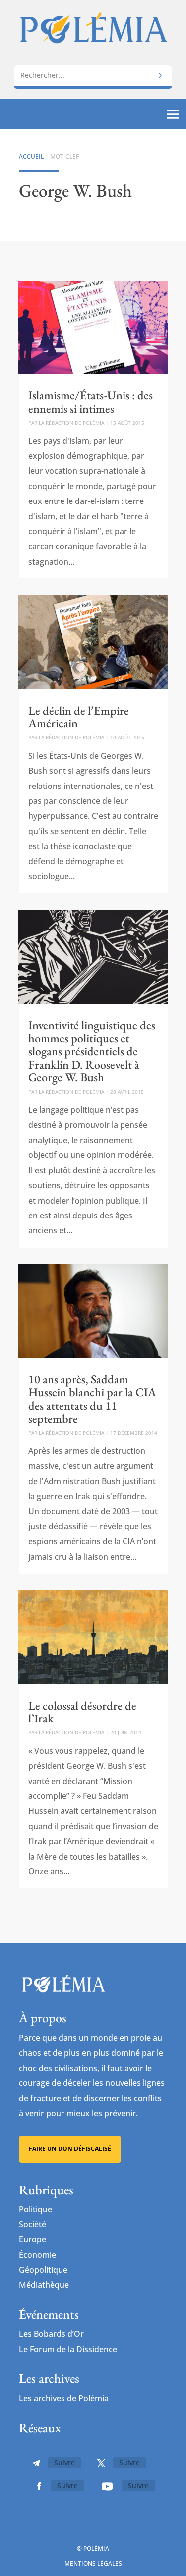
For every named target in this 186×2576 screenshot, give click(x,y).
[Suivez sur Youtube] (107, 2486)
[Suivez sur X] (101, 2463)
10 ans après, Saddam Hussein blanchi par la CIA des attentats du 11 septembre (92, 1399)
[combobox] (93, 75)
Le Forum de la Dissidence (68, 2349)
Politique (35, 2209)
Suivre (64, 2463)
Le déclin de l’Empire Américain (79, 717)
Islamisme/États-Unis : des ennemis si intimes (91, 401)
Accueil (31, 157)
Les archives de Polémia (64, 2398)
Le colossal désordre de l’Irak (82, 1712)
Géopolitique (43, 2270)
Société (32, 2224)
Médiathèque (44, 2285)
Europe (32, 2239)
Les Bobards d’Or (51, 2334)
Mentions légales (93, 2563)
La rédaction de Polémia (71, 423)
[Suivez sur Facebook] (39, 2486)
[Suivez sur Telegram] (36, 2463)
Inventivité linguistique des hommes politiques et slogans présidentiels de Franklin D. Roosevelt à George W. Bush (92, 1051)
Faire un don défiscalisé (70, 2149)
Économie (37, 2255)
